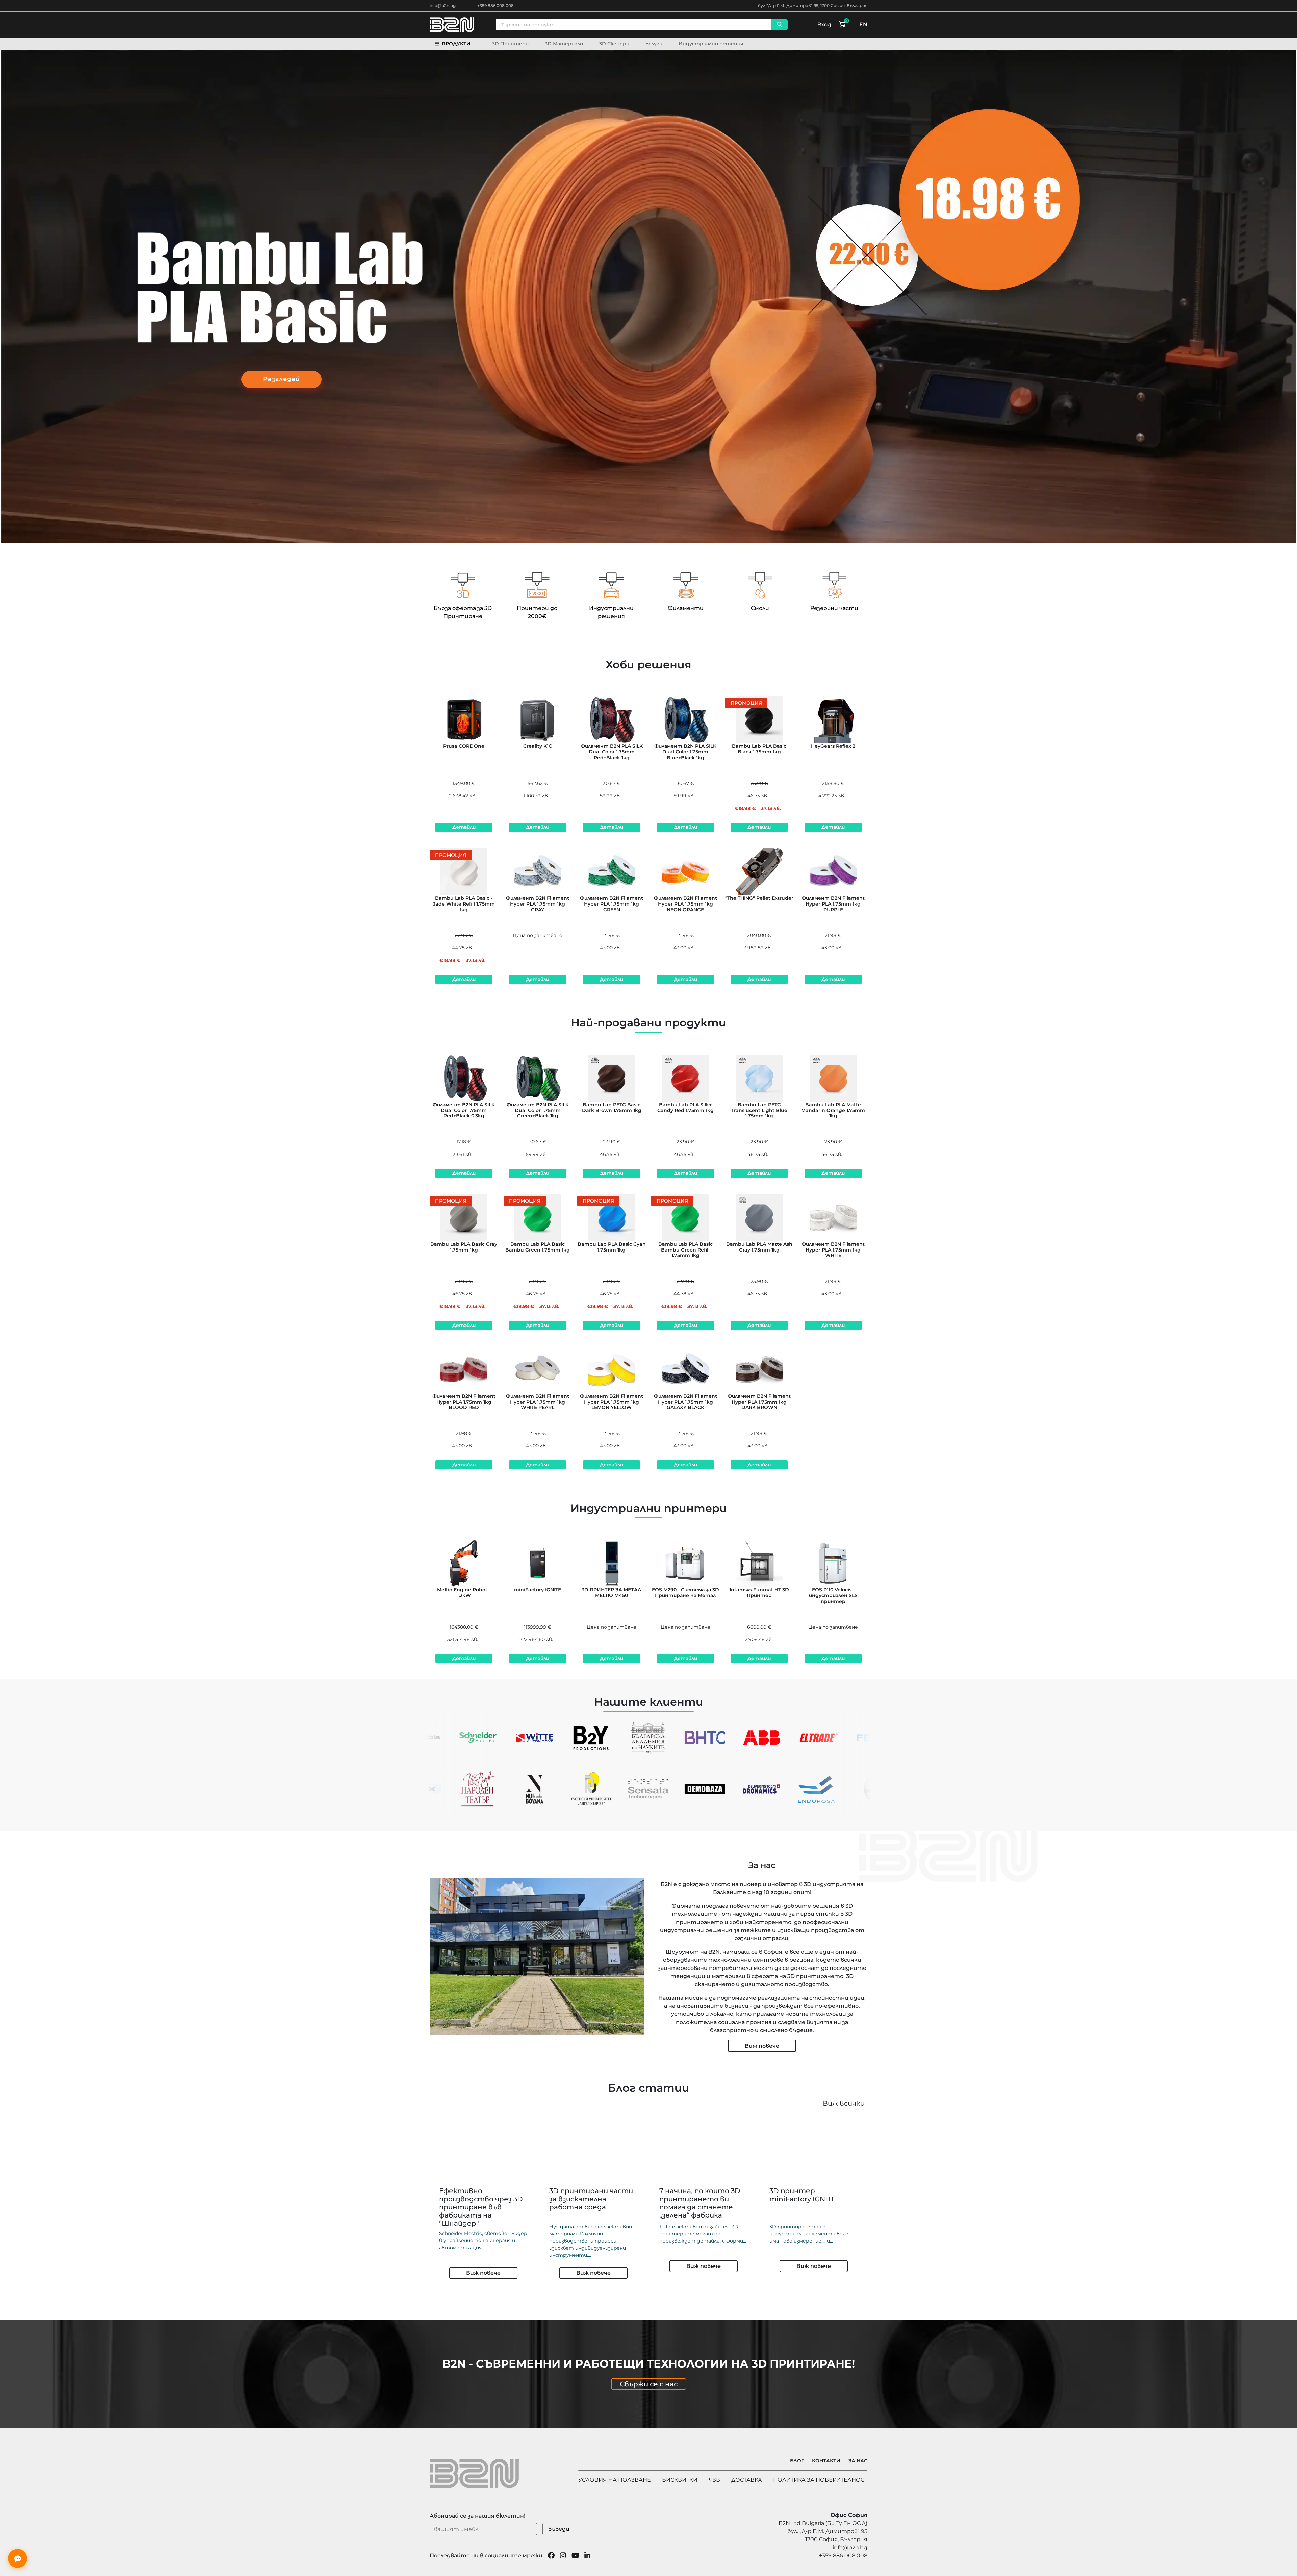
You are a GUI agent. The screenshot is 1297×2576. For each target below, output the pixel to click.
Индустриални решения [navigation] (711, 44)
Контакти (826, 2461)
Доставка (747, 2480)
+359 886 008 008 (495, 6)
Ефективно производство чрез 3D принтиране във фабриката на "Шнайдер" (481, 2207)
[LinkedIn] (587, 2556)
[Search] (780, 25)
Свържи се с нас (649, 2384)
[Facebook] (551, 2556)
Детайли (464, 827)
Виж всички (844, 2103)
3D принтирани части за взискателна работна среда (591, 2199)
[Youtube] (575, 2556)
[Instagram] (563, 2556)
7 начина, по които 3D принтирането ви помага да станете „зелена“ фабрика (700, 2203)
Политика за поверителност (820, 2480)
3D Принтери (510, 44)
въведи (559, 2529)
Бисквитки (680, 2480)
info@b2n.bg (443, 6)
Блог (797, 2461)
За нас (858, 2461)
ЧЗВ (715, 2480)
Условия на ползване (615, 2480)
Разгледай (282, 379)
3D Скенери (614, 44)
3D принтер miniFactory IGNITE (803, 2195)
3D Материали (564, 44)
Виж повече (762, 2046)
